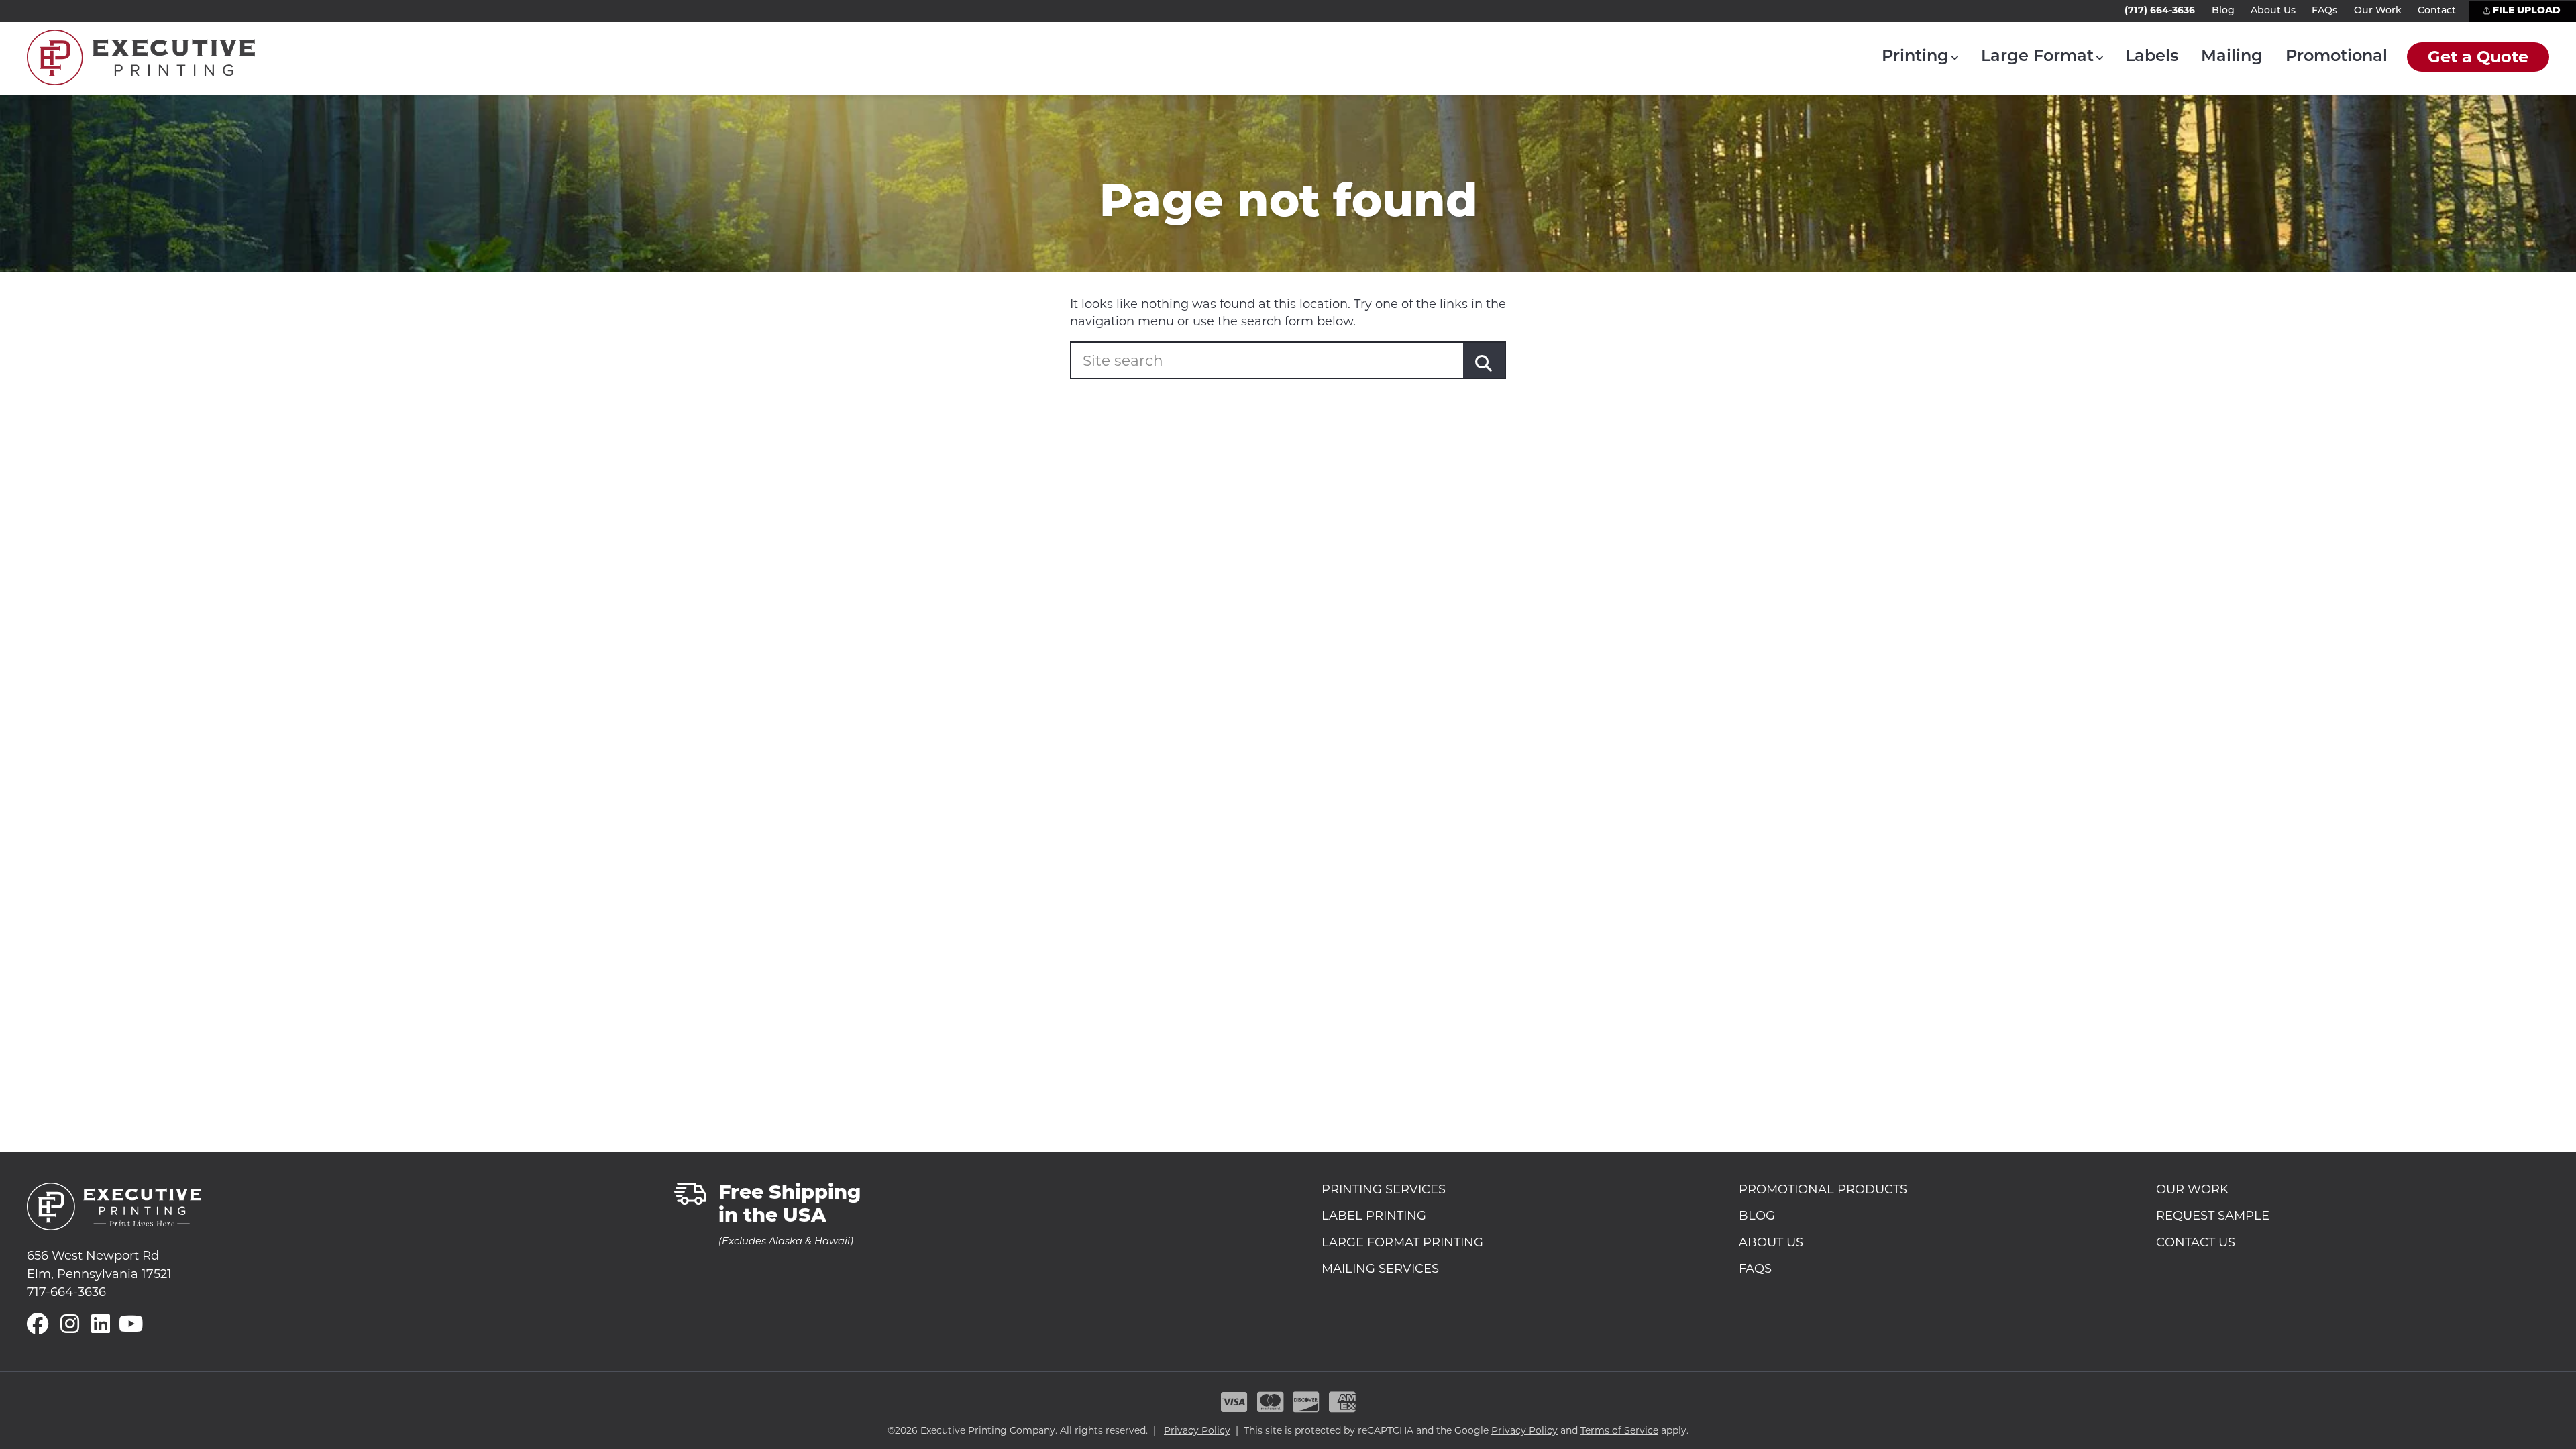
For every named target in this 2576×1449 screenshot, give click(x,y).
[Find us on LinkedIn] (101, 1325)
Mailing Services (1380, 1269)
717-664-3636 (66, 1292)
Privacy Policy (1197, 1430)
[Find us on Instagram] (70, 1325)
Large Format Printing (1402, 1243)
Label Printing (1374, 1216)
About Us (2273, 11)
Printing (1915, 57)
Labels (2152, 57)
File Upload (2525, 11)
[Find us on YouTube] (131, 1325)
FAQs (2324, 11)
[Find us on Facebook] (38, 1325)
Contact (2437, 11)
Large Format (2037, 57)
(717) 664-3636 (2160, 10)
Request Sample (2213, 1216)
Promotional (2337, 57)
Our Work (2378, 11)
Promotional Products (1823, 1190)
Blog (2223, 11)
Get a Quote (2478, 57)
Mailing (2232, 57)
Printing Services (1384, 1190)
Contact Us (2196, 1243)
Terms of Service (1619, 1430)
